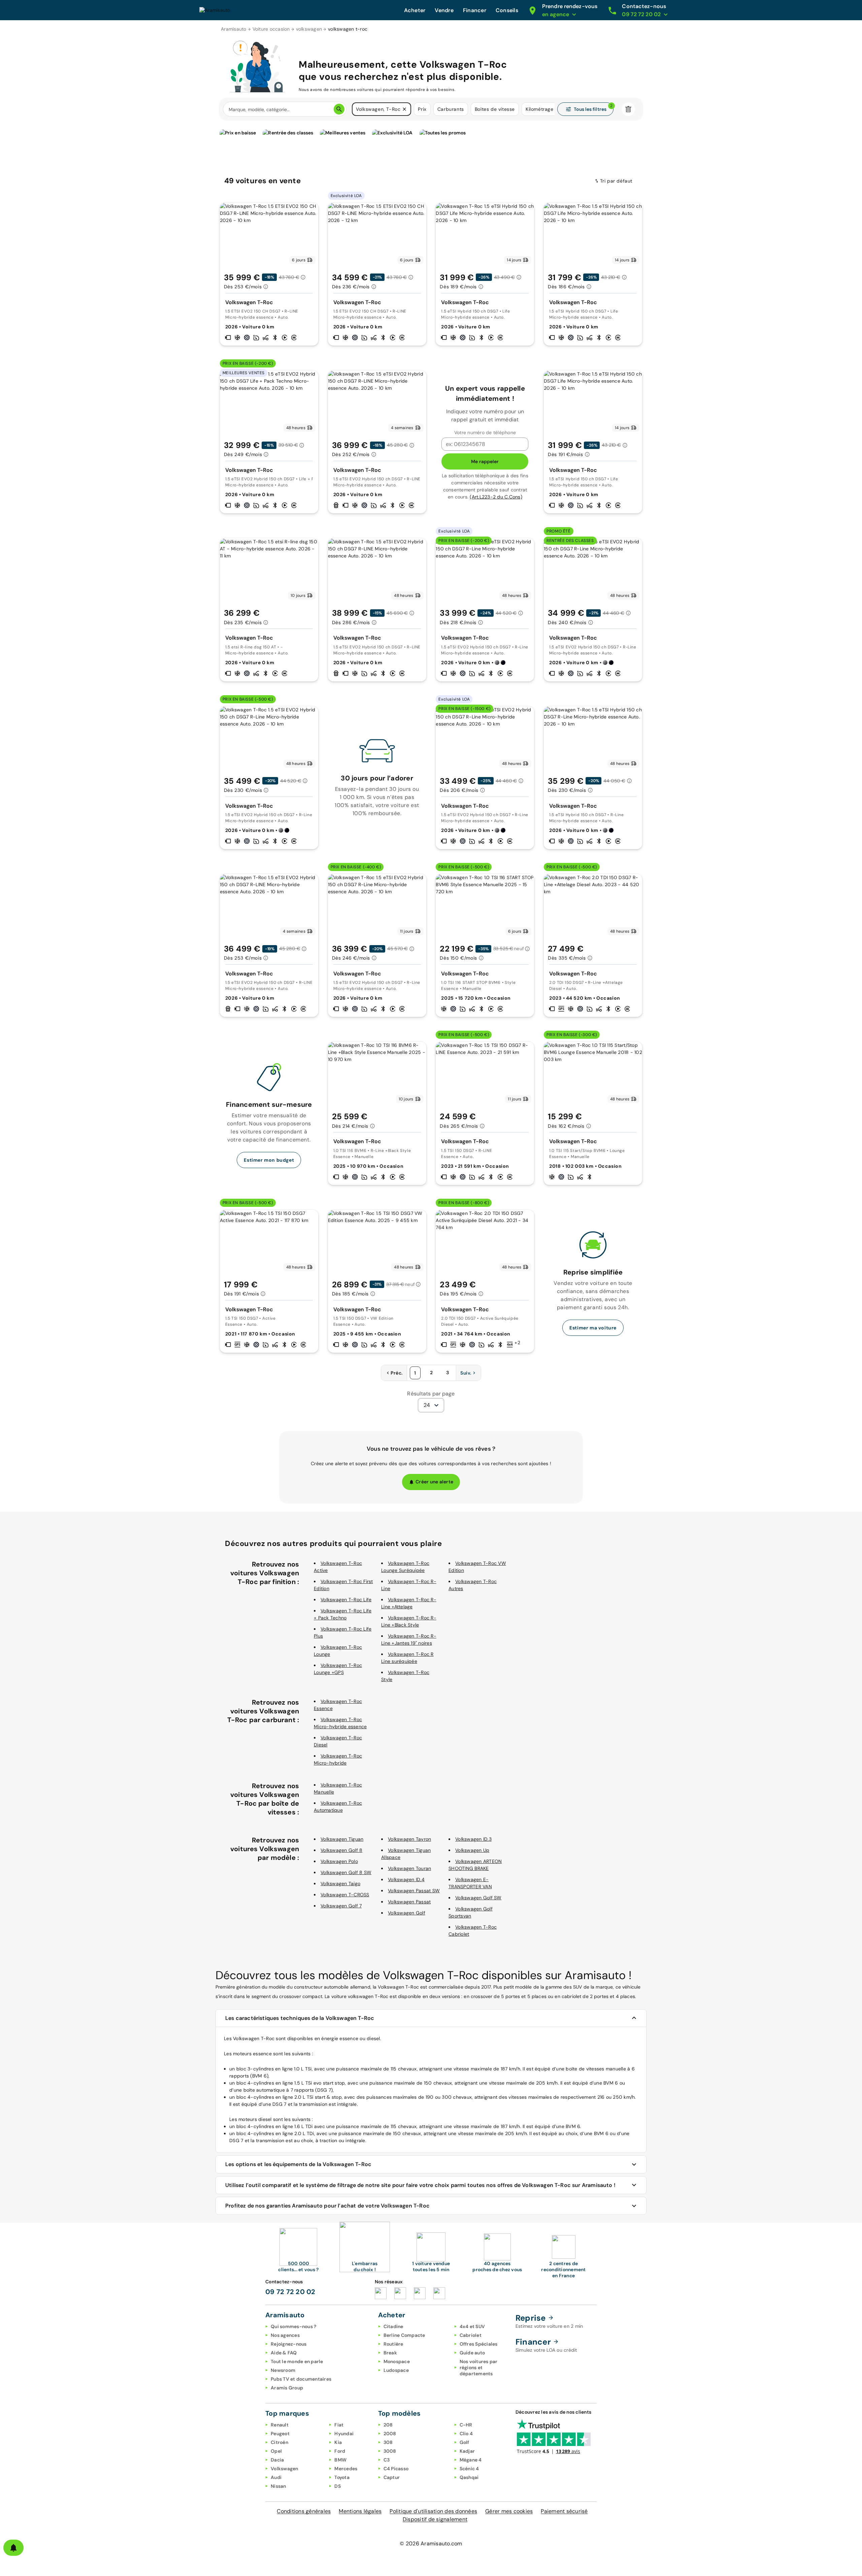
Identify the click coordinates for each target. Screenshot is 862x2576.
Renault (280, 2425)
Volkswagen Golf (407, 1913)
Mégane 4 (471, 2460)
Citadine (393, 2326)
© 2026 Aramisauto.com (431, 2543)
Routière (393, 2344)
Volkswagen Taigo (340, 1883)
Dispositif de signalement (435, 2519)
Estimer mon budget (269, 1160)
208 (388, 2425)
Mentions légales (360, 2511)
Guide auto (472, 2353)
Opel (276, 2451)
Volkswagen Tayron (409, 1839)
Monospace (397, 2361)
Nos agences (285, 2335)
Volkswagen (285, 2469)
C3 (387, 2460)
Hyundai (344, 2434)
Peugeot (280, 2434)
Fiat (339, 2425)
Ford (340, 2451)
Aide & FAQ (284, 2353)
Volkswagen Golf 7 (341, 1906)
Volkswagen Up (472, 1850)
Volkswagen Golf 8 (341, 1850)
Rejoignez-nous (289, 2344)
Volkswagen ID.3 (473, 1839)
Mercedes (346, 2469)
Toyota (342, 2477)
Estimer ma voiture (593, 1328)
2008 (390, 2434)
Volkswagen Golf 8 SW (346, 1872)
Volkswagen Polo (339, 1861)
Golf (465, 2442)
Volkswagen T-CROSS (345, 1895)
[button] (404, 109)
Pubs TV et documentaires (301, 2379)
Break (390, 2353)
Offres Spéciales (479, 2344)
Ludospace (396, 2370)
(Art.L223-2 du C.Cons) (496, 497)
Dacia (277, 2460)
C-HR (466, 2425)
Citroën (279, 2442)
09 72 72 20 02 (290, 2292)
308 (388, 2442)
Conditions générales (304, 2511)
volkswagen (309, 29)
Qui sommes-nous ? (293, 2326)
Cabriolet (471, 2335)
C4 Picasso (396, 2469)
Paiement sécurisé (564, 2511)
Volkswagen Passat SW (414, 1891)
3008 (390, 2451)
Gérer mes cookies (509, 2511)
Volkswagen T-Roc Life (346, 1600)
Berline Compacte (404, 2335)
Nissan (278, 2486)
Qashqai (469, 2477)
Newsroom (283, 2370)
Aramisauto (234, 29)
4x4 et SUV (472, 2326)
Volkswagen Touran (409, 1868)
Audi (276, 2477)
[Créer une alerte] (13, 2548)
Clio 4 (466, 2434)
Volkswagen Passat (409, 1902)
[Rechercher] (339, 109)
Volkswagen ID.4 (406, 1879)
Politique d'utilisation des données (433, 2511)
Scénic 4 (469, 2469)
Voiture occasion (271, 29)
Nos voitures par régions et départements (479, 2368)
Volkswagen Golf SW (478, 1898)
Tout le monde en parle (297, 2361)
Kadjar (467, 2451)
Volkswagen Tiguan (342, 1839)
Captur (392, 2477)
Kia (338, 2442)
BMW (340, 2460)
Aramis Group (287, 2388)
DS (338, 2486)
